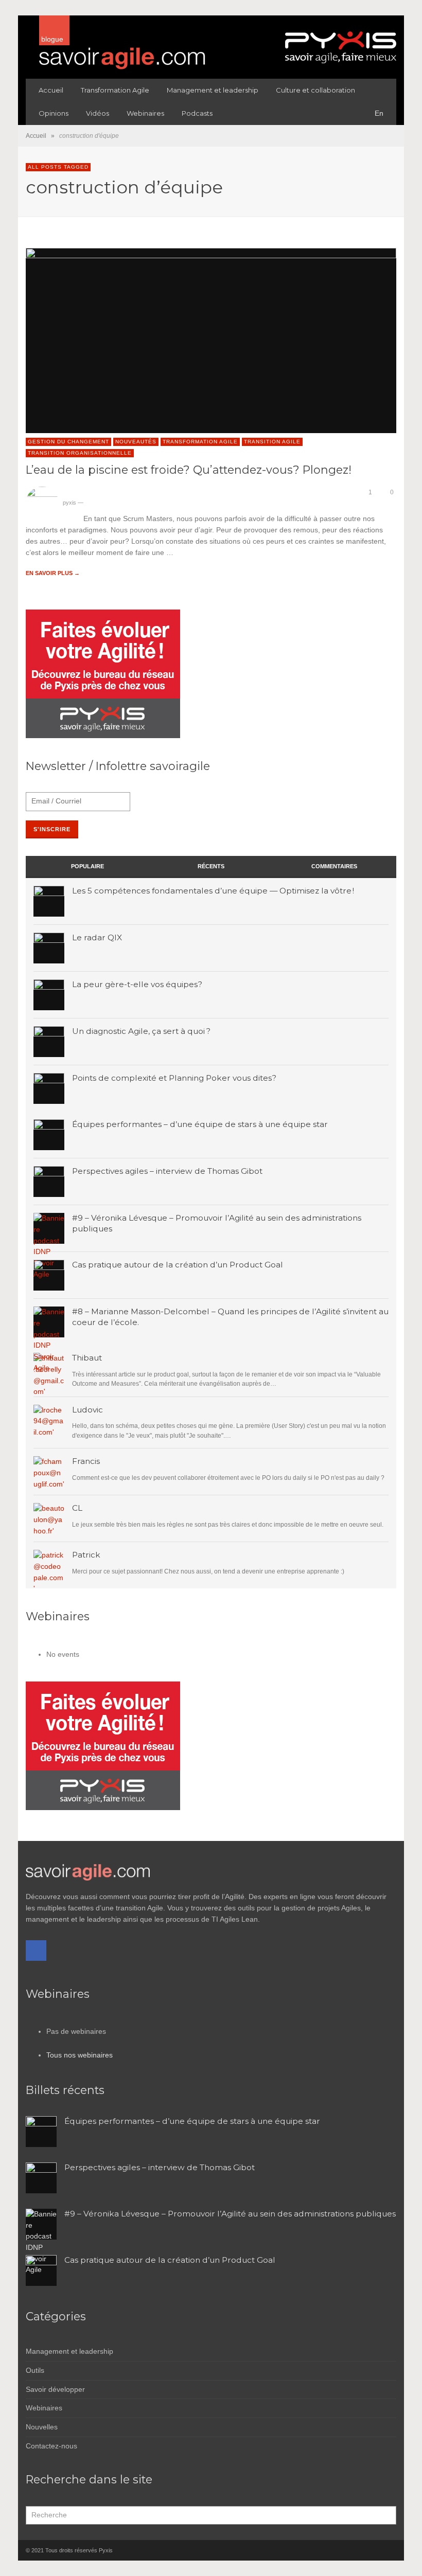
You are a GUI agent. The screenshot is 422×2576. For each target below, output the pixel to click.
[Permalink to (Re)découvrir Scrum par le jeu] (49, 1518)
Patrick (86, 1555)
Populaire (87, 866)
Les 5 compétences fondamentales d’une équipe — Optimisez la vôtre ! (213, 891)
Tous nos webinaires (80, 2055)
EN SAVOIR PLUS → (53, 573)
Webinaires (44, 2408)
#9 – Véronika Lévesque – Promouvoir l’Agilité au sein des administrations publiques (230, 2214)
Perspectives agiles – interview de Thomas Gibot (167, 1171)
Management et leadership (69, 2351)
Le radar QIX (97, 937)
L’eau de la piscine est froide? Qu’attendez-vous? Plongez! (189, 470)
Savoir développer (55, 2389)
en (379, 113)
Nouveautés (136, 442)
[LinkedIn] (371, 2550)
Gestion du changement (68, 442)
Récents (211, 866)
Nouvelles (42, 2427)
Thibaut (87, 1358)
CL (77, 1508)
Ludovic (87, 1410)
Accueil (36, 136)
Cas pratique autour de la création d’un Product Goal (178, 1265)
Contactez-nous (51, 2446)
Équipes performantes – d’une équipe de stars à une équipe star (200, 1124)
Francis (86, 1461)
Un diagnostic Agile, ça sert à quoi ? (141, 1031)
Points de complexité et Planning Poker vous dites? (174, 1078)
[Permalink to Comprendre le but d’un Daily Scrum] (49, 1472)
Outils (35, 2370)
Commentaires (334, 866)
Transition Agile (272, 442)
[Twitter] (389, 2550)
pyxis (69, 503)
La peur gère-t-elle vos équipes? (137, 984)
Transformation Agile (200, 442)
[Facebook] (36, 1951)
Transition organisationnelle (80, 453)
